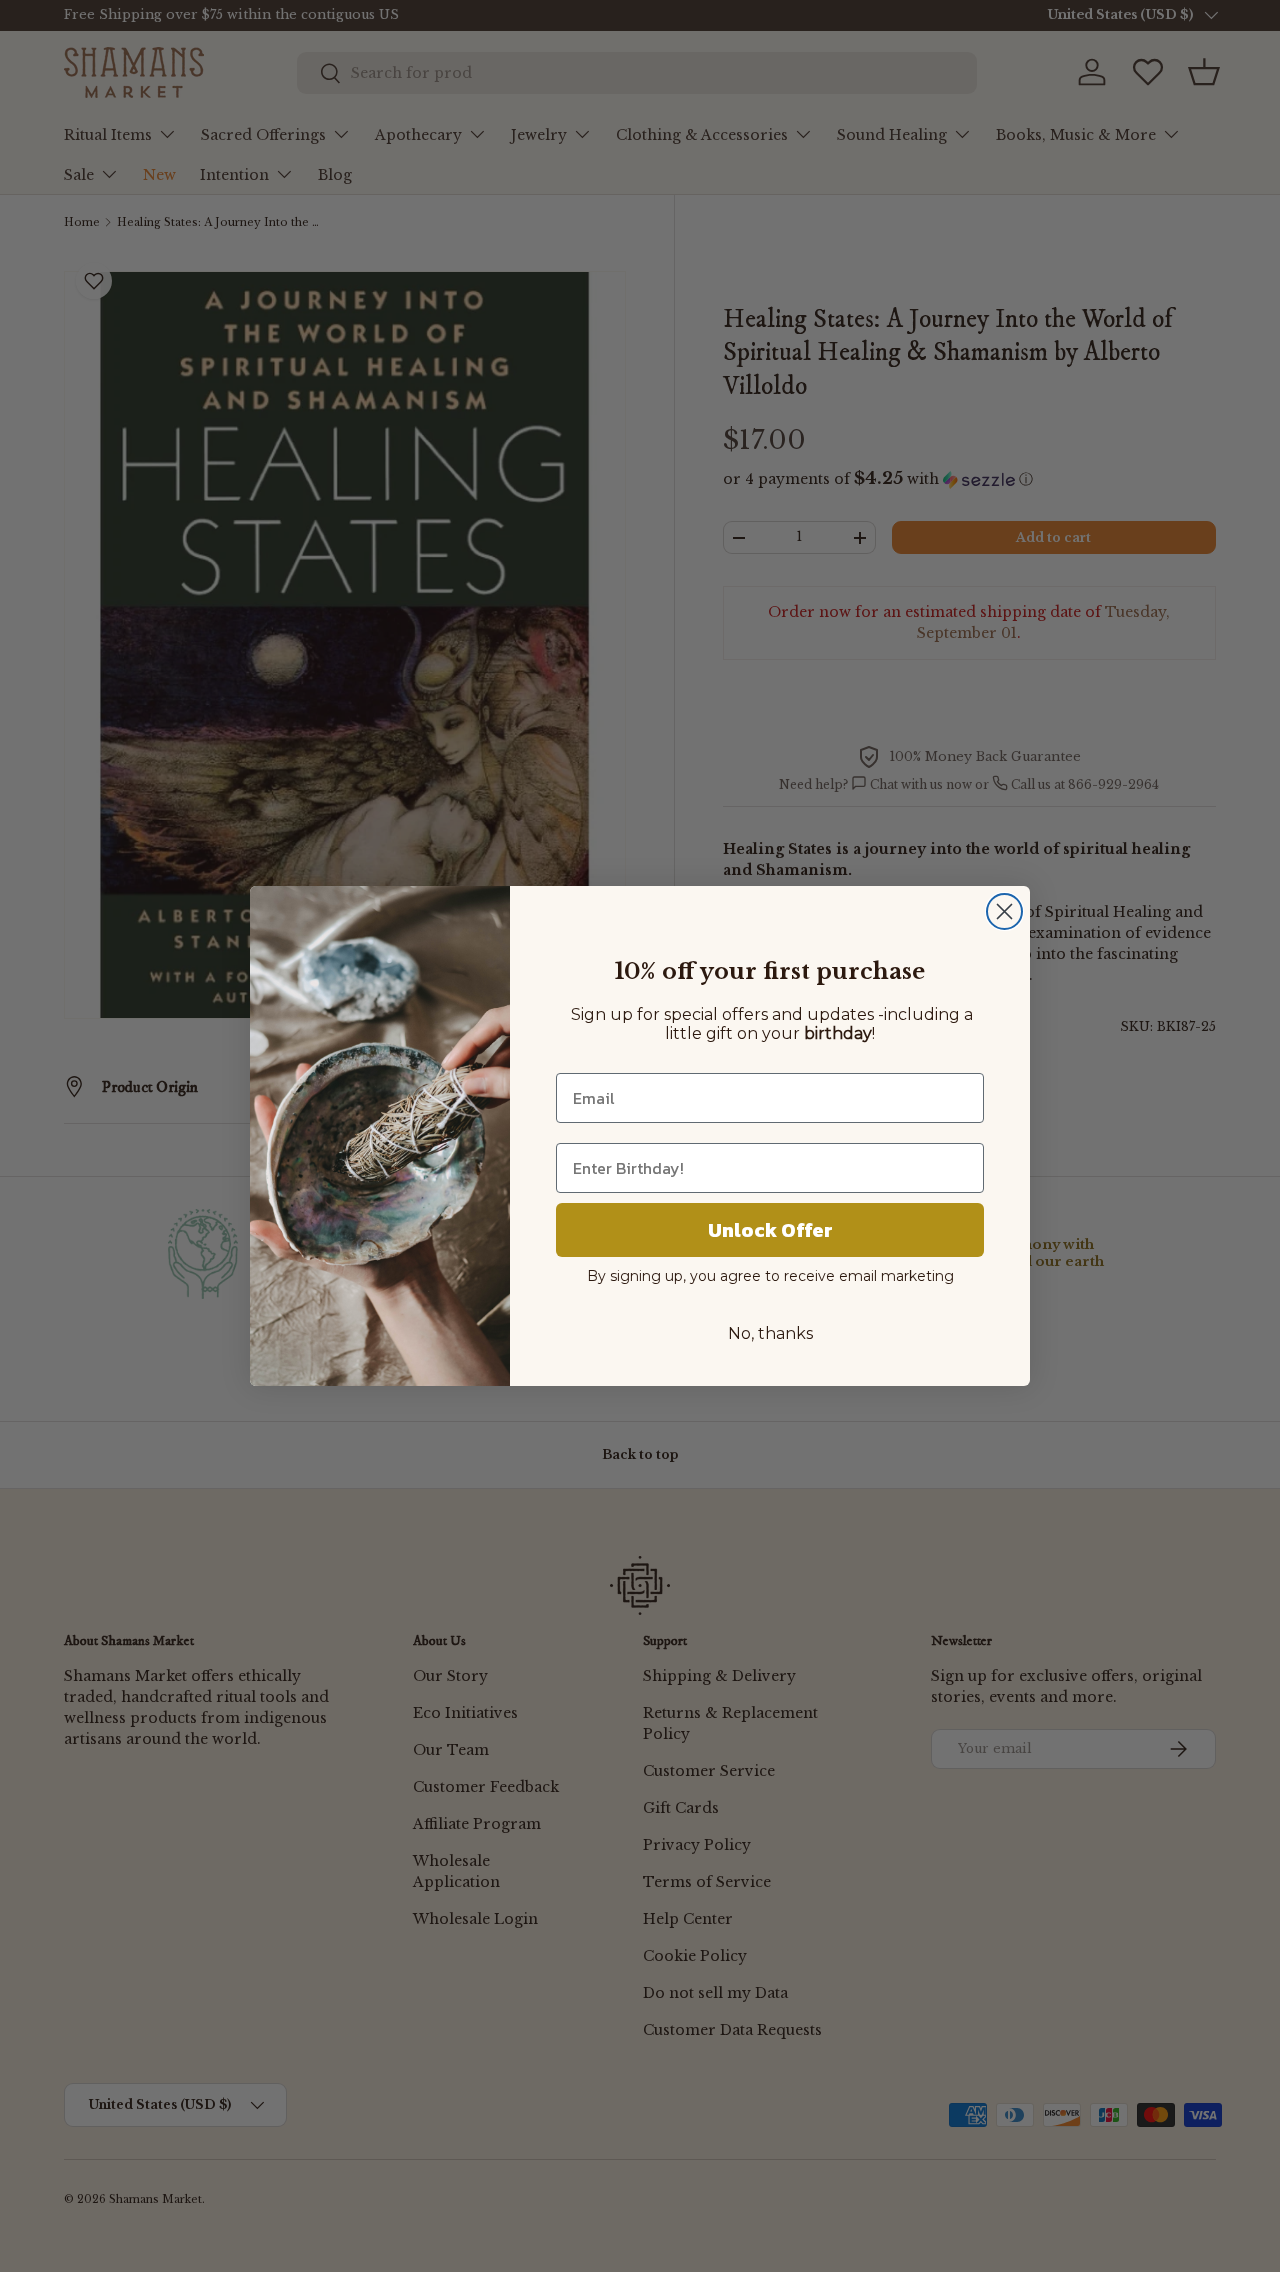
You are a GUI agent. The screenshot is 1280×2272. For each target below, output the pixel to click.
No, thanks (770, 1333)
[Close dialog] (1004, 911)
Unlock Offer (770, 1230)
